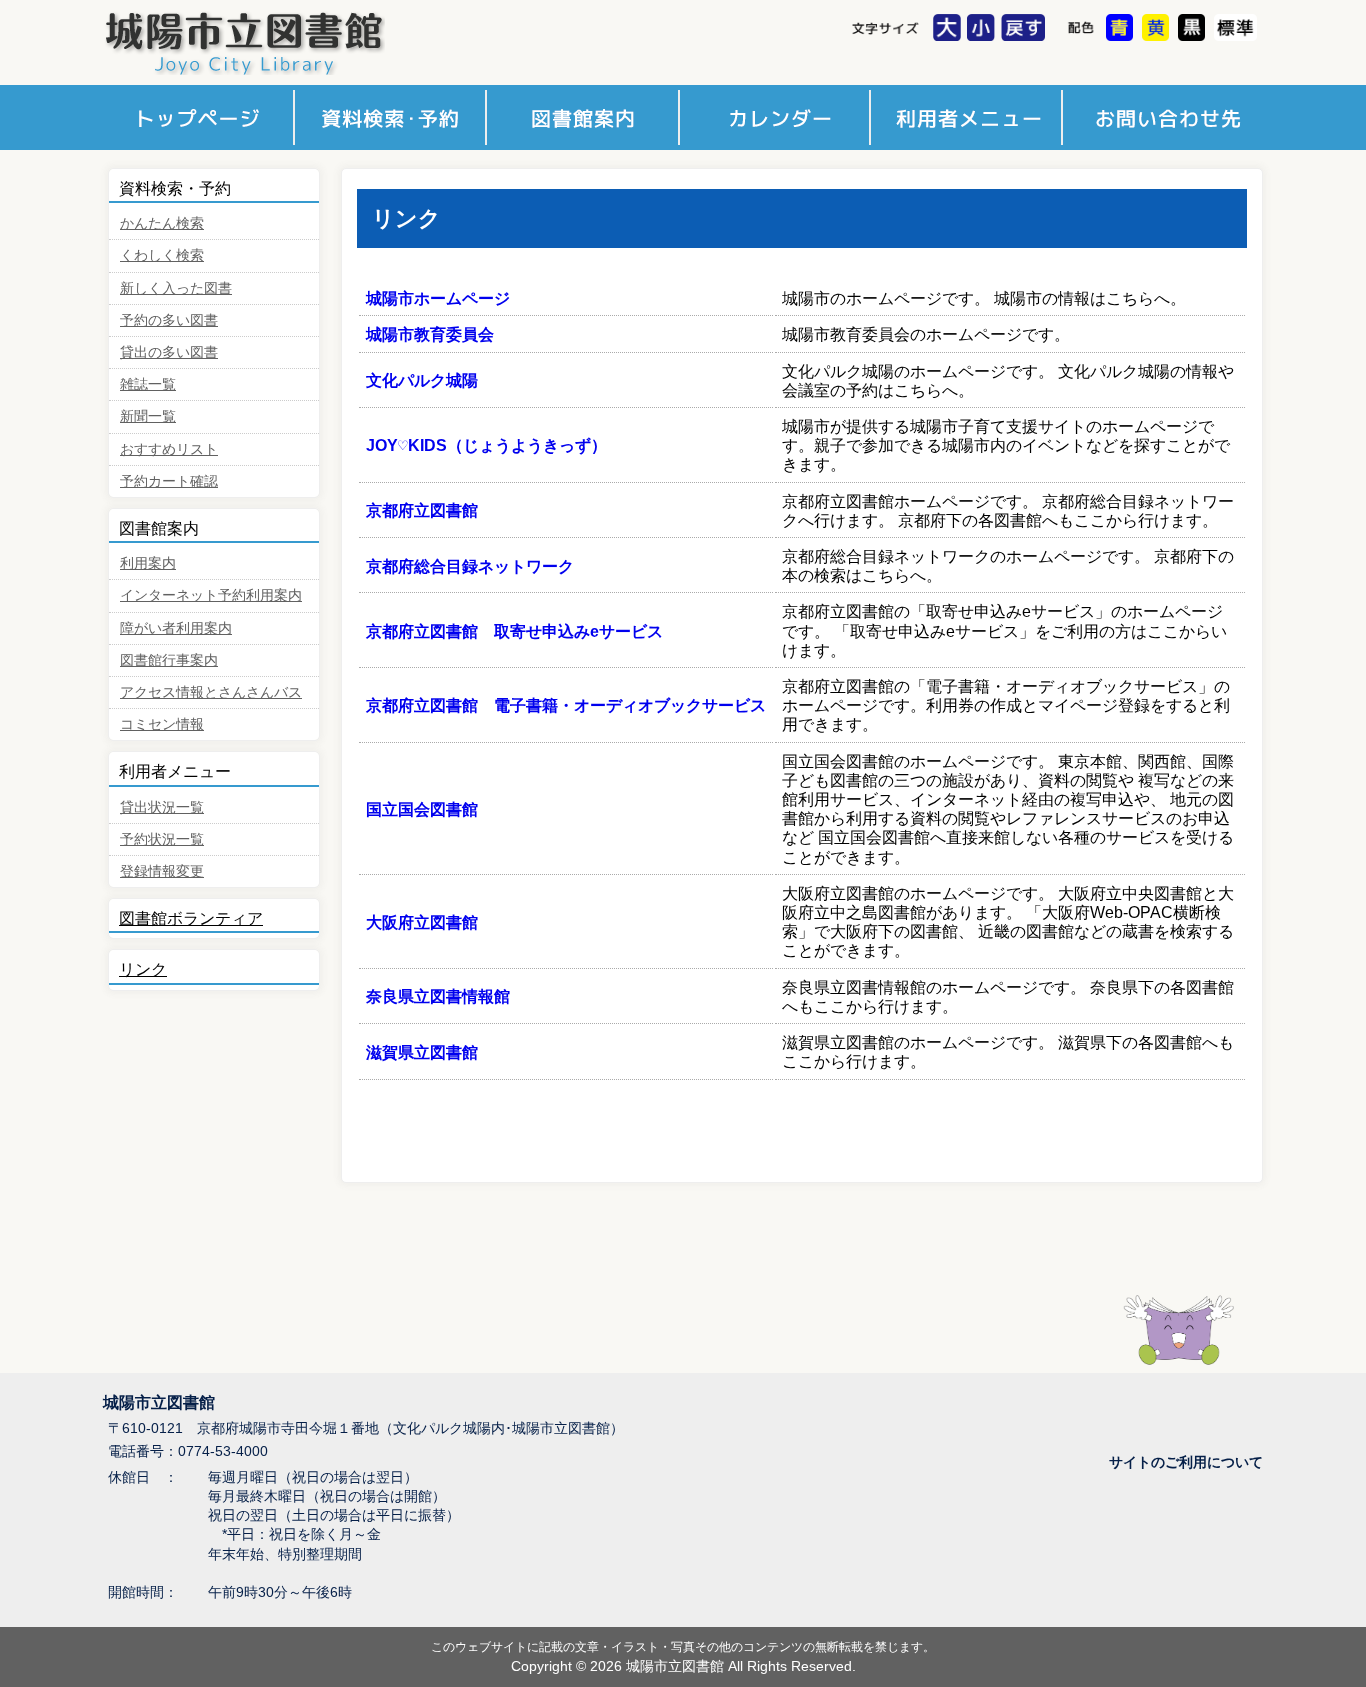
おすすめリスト (169, 449)
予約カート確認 (169, 481)
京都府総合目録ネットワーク (470, 566)
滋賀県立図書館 (422, 1052)
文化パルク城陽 (422, 380)
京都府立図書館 (422, 510)
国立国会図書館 (422, 809)
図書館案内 (585, 117)
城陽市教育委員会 (430, 334)
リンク (143, 969)
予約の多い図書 (169, 320)
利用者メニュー (971, 117)
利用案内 (148, 563)
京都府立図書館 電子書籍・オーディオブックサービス (566, 705)
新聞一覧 (148, 416)
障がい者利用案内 (176, 628)
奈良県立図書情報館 (438, 996)
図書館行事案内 (169, 660)
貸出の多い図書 (169, 352)
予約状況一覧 (162, 839)
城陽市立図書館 (283, 42)
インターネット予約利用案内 (211, 595)
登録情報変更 (162, 871)
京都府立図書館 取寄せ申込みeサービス (514, 631)
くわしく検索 (162, 255)
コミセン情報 (162, 724)
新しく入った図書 (176, 288)
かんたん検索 (162, 223)
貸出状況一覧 (162, 807)
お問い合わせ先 (1164, 117)
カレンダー (778, 117)
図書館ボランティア (191, 918)
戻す (1025, 29)
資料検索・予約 (392, 117)
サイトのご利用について (1186, 1462)
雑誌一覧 (148, 384)
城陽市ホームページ (438, 298)
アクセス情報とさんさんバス (211, 692)
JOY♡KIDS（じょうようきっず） (486, 445)
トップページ (199, 117)
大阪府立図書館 (422, 922)
